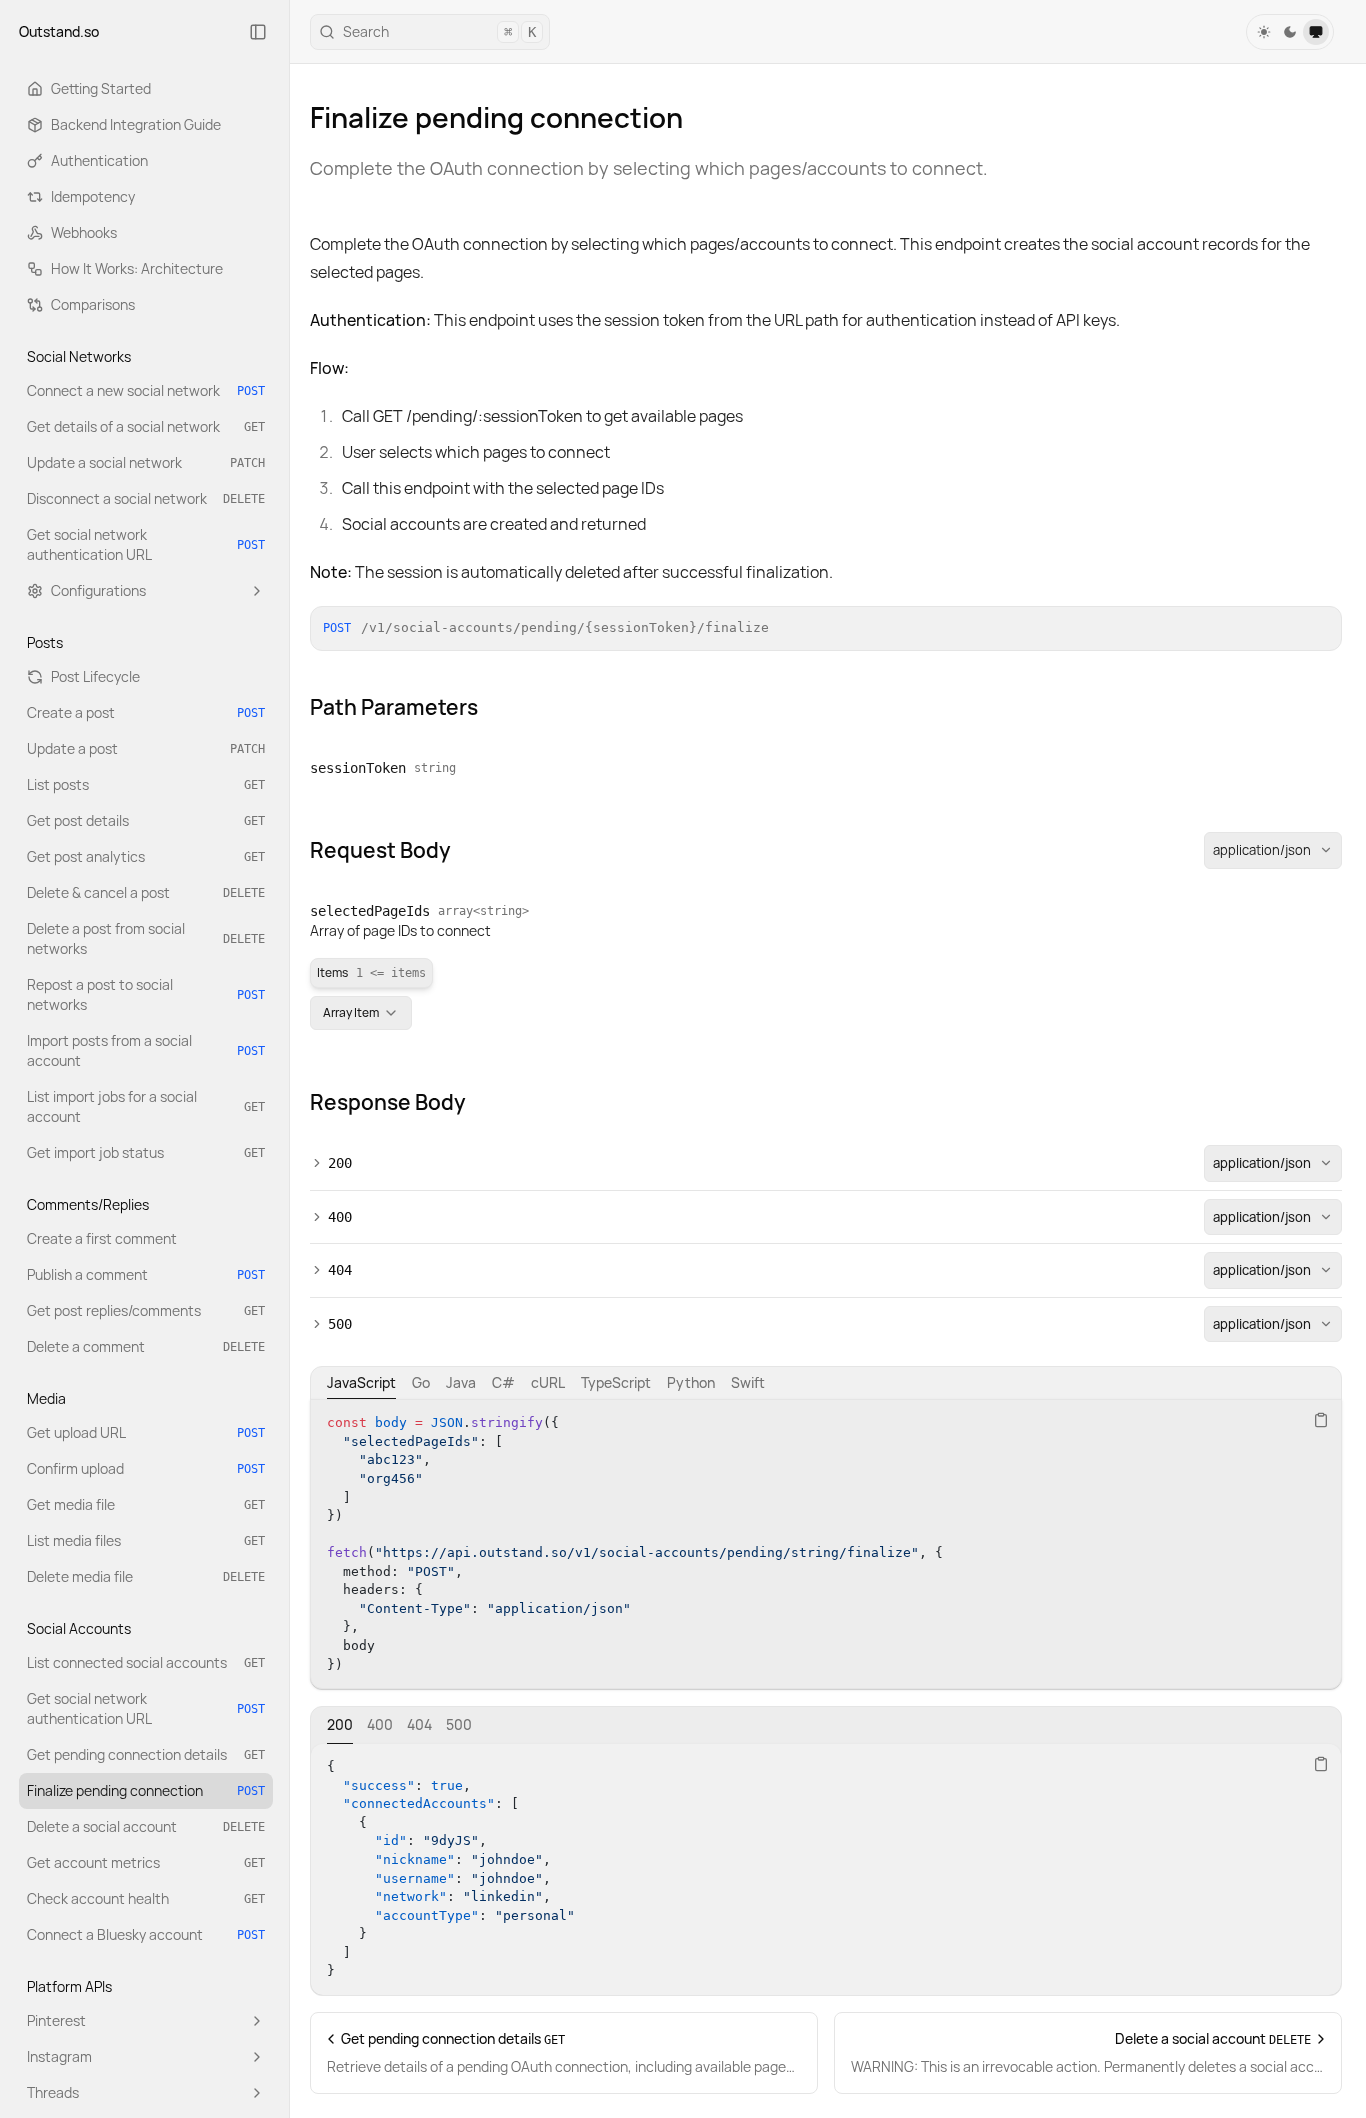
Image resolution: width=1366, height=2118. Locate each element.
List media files (146, 1540)
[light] (1264, 32)
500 (340, 1324)
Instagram (59, 2056)
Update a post (146, 748)
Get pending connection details (146, 1754)
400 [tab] (380, 1724)
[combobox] (1273, 850)
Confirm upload (146, 1468)
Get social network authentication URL (146, 544)
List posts (146, 784)
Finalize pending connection (146, 1790)
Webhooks (84, 232)
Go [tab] (421, 1382)
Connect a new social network (146, 390)
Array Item (351, 1012)
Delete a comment (146, 1346)
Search (439, 31)
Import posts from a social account (146, 1050)
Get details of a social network (146, 426)
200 (340, 1163)
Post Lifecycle (95, 676)
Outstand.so (59, 31)
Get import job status (146, 1152)
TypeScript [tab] (616, 1382)
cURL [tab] (548, 1382)
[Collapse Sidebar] (258, 32)
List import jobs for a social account (146, 1106)
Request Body (380, 850)
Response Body (388, 1102)
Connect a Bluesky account (146, 1934)
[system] (1316, 32)
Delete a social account (146, 1826)
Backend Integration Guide (136, 124)
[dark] (1290, 32)
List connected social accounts (146, 1662)
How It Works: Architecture (137, 268)
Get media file (146, 1504)
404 (340, 1270)
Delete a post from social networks (146, 938)
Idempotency (93, 196)
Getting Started (101, 88)
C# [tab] (503, 1382)
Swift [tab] (748, 1382)
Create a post (146, 712)
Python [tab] (691, 1382)
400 (340, 1217)
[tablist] (826, 1383)
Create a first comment (102, 1238)
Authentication (99, 160)
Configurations (98, 590)
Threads (53, 2092)
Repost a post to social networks (146, 994)
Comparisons (93, 304)
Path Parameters (394, 707)
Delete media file (146, 1576)
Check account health (146, 1898)
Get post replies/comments (146, 1310)
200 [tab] (340, 1724)
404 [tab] (419, 1724)
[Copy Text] (1321, 1420)
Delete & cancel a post (146, 892)
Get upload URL (146, 1432)
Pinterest (56, 2020)
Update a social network (146, 462)
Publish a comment (146, 1274)
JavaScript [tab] (361, 1382)
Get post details (146, 820)
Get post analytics (146, 856)
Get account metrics (146, 1862)
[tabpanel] (826, 1544)
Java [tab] (461, 1382)
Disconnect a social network (146, 498)
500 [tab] (459, 1724)
